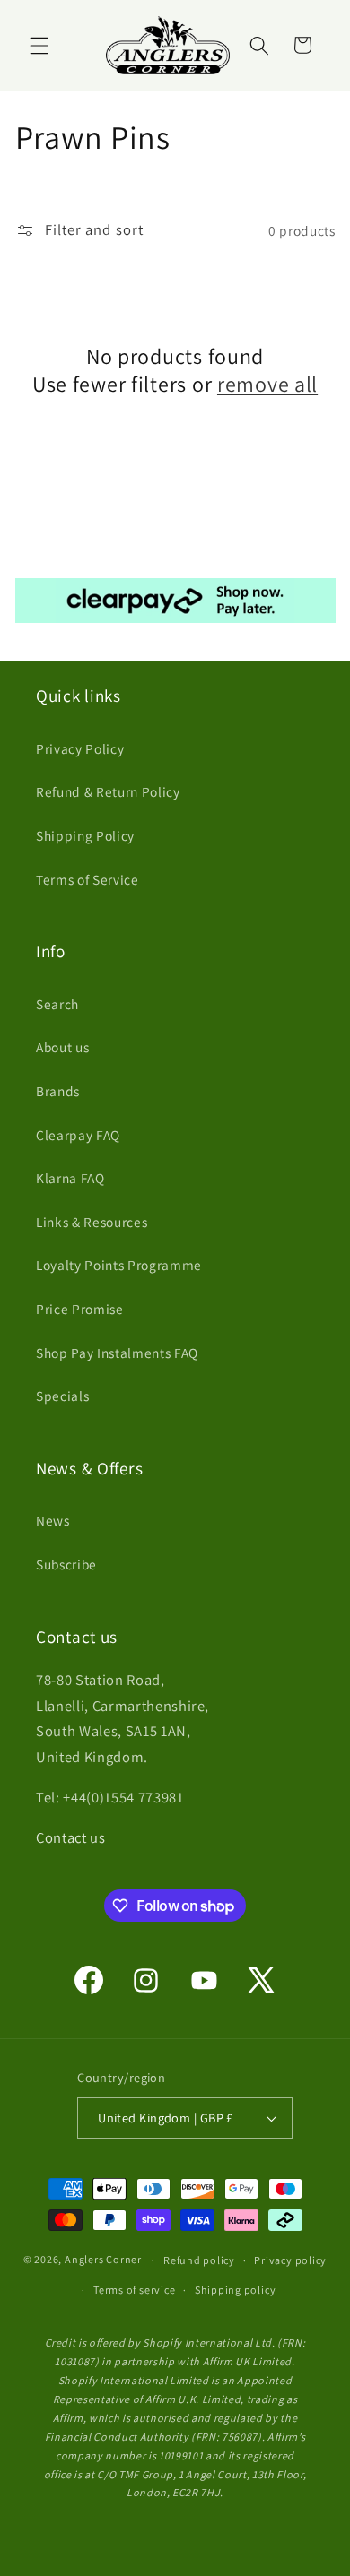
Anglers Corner (103, 2260)
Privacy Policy (80, 748)
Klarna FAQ (70, 1178)
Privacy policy (290, 2260)
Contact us (71, 1837)
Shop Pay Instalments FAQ (117, 1353)
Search (57, 1004)
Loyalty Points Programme (119, 1265)
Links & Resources (92, 1222)
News (53, 1520)
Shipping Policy (85, 835)
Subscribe (66, 1564)
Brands (58, 1091)
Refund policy (199, 2260)
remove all (267, 384)
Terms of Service (87, 879)
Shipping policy (236, 2290)
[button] (39, 45)
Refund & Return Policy (108, 791)
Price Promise (80, 1309)
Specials (62, 1396)
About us (62, 1047)
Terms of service (134, 2290)
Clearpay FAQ (78, 1135)
